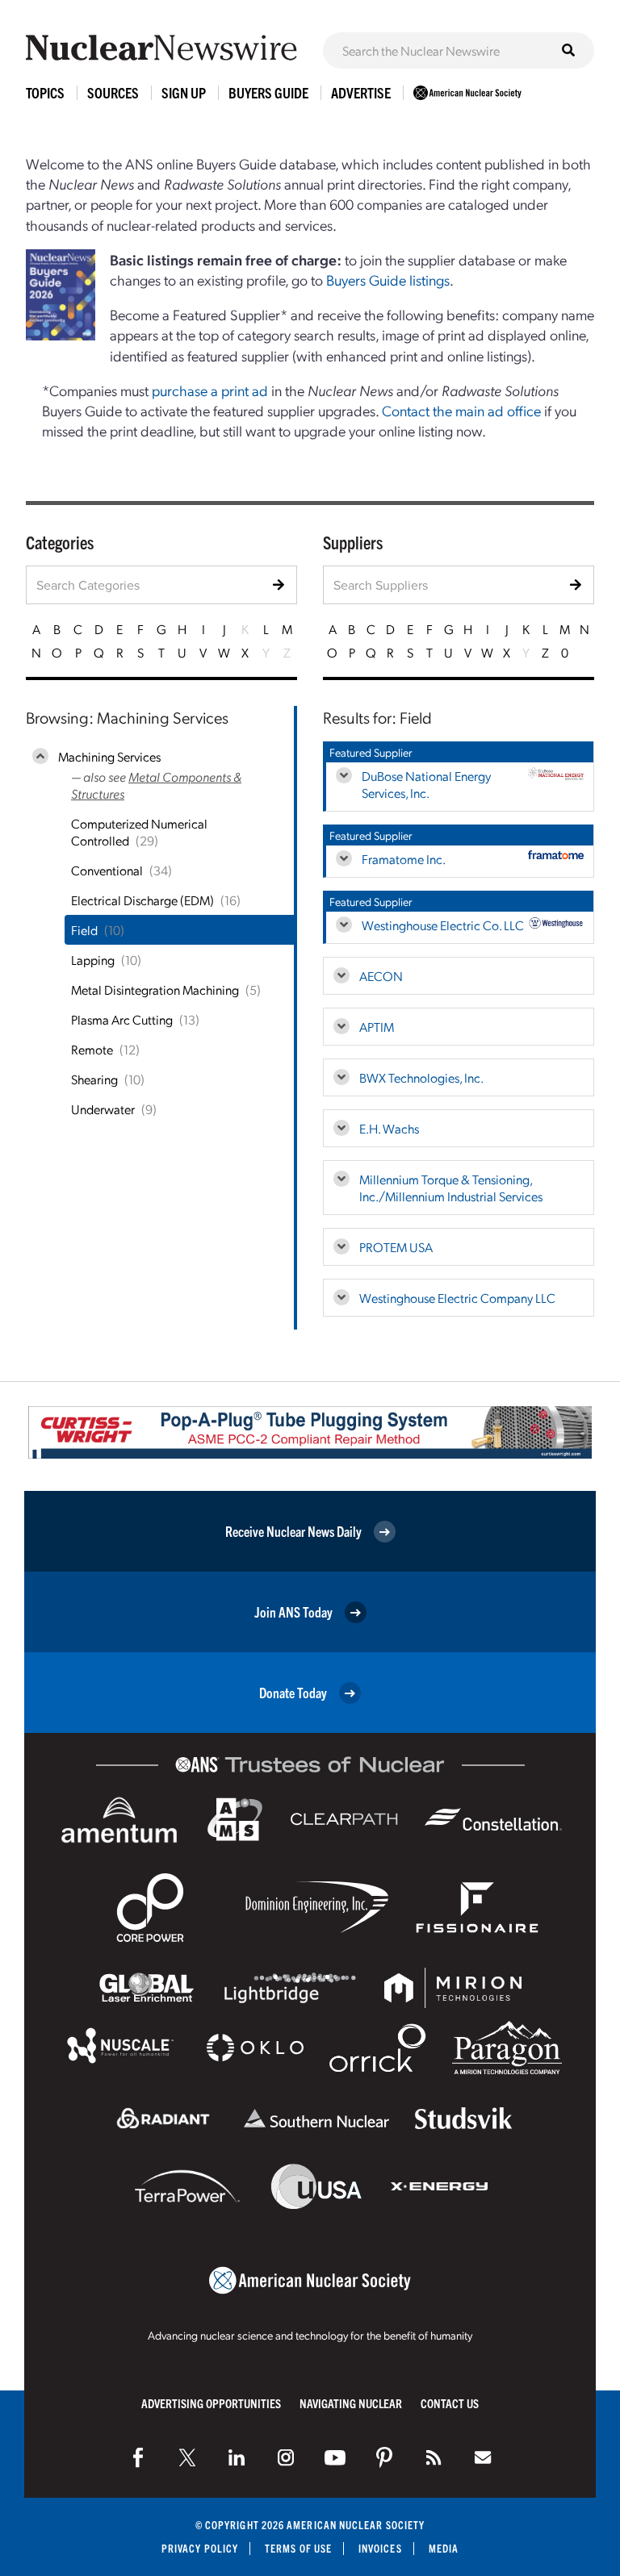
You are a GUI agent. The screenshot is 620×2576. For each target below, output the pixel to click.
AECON (381, 976)
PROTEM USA (396, 1247)
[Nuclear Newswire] (434, 2457)
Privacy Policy (200, 2548)
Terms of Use (298, 2548)
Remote (92, 1049)
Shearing (94, 1079)
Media (444, 2548)
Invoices (380, 2548)
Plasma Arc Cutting (122, 1019)
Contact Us (450, 2403)
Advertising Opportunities (211, 2403)
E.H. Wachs (389, 1128)
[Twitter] (187, 2457)
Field (84, 930)
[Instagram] (286, 2457)
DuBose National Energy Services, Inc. (426, 784)
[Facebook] (138, 2457)
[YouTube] (335, 2457)
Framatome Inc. (404, 859)
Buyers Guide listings (388, 280)
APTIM (377, 1027)
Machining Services (109, 756)
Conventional (107, 870)
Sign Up (184, 92)
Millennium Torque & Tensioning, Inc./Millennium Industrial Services (451, 1188)
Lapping (93, 960)
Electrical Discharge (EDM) (142, 900)
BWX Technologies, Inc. (421, 1077)
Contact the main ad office (461, 410)
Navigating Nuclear (351, 2403)
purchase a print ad (210, 390)
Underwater (103, 1109)
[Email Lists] (483, 2457)
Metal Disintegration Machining (155, 989)
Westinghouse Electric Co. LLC (443, 925)
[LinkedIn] (237, 2457)
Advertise (361, 92)
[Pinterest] (384, 2457)
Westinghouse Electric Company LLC (457, 1298)
